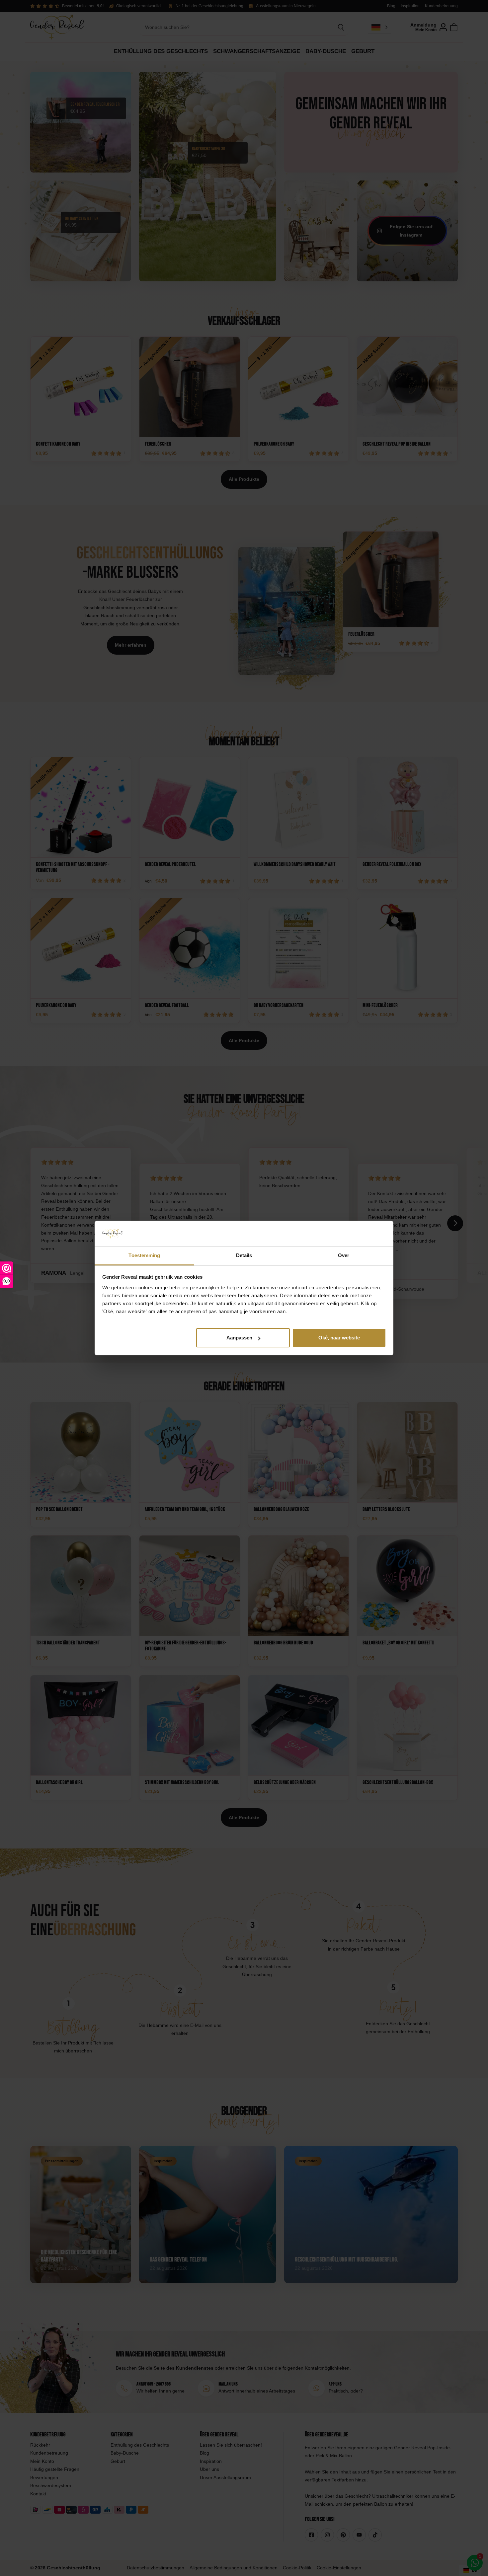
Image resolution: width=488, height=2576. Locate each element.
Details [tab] (244, 1255)
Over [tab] (344, 1255)
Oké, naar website (339, 1338)
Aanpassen (239, 1338)
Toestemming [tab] (144, 1255)
